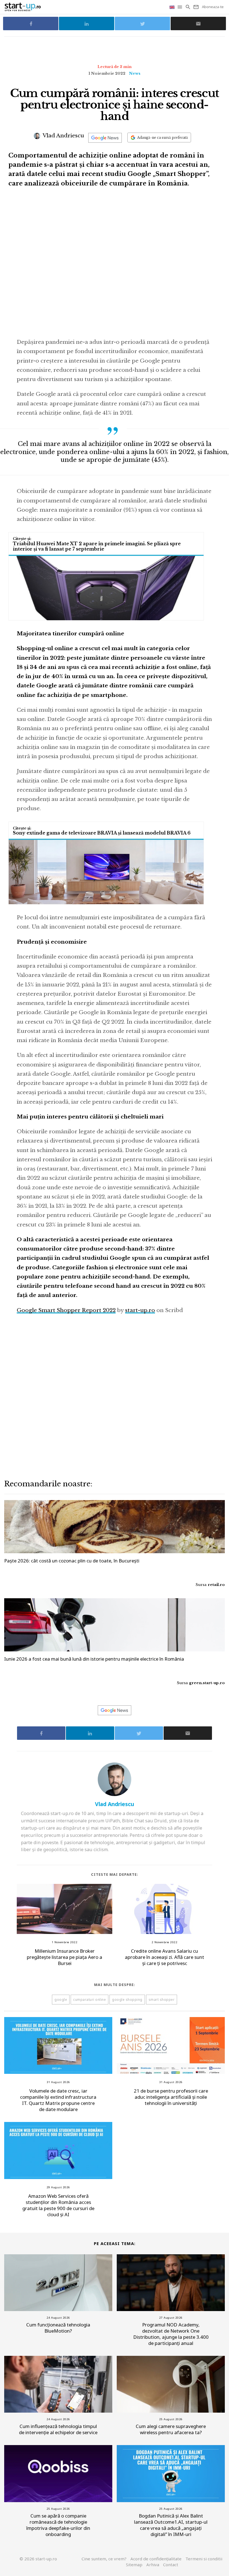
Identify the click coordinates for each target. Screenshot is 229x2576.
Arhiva (153, 2565)
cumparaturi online (90, 2000)
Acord (156, 2559)
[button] (180, 7)
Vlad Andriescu (63, 136)
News (135, 73)
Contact (171, 2565)
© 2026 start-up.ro (38, 2559)
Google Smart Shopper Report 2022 (66, 1310)
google (61, 2000)
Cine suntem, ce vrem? (104, 2559)
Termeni (204, 2559)
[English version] (173, 7)
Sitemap (134, 2565)
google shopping (127, 2000)
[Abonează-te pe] (105, 138)
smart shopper (162, 2000)
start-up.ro (140, 1310)
